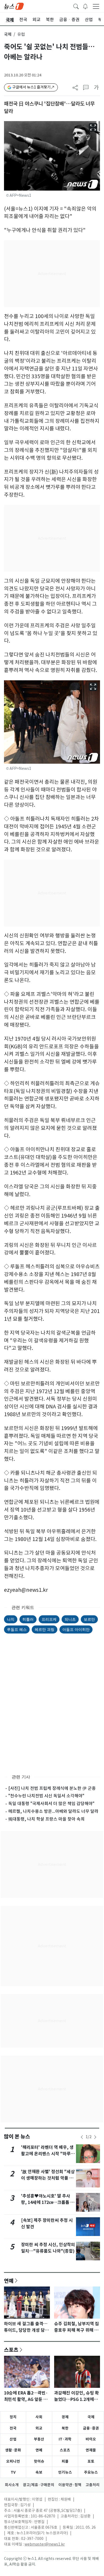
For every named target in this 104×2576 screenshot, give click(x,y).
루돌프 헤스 (17, 1629)
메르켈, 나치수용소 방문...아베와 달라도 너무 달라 (53, 1811)
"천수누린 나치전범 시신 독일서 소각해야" (46, 1796)
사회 (39, 2417)
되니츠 (70, 1619)
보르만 (89, 1619)
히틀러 (28, 1619)
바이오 (91, 2439)
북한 (65, 2428)
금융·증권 (91, 2428)
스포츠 (11, 2350)
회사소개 (12, 2485)
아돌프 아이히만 (76, 1629)
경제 (65, 2417)
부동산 (39, 2439)
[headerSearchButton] (76, 6)
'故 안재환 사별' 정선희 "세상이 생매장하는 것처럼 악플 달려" (48, 2178)
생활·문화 (13, 2450)
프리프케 (49, 1619)
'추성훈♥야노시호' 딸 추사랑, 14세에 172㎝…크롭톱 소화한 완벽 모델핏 (48, 2202)
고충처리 (93, 2485)
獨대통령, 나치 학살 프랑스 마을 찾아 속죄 (46, 1819)
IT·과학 (65, 2439)
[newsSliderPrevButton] (82, 2137)
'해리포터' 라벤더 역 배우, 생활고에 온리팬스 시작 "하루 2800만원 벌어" (47, 2154)
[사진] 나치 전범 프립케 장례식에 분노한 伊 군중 (52, 1788)
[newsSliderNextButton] (95, 2137)
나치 (11, 1619)
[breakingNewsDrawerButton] (85, 6)
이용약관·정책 (70, 2485)
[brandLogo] (14, 6)
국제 (8, 34)
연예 (9, 2281)
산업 (13, 2439)
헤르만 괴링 (45, 1629)
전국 (13, 2428)
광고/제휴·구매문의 (39, 2485)
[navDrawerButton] (96, 6)
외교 (39, 2428)
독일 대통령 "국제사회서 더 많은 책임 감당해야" (51, 1803)
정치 (13, 2417)
